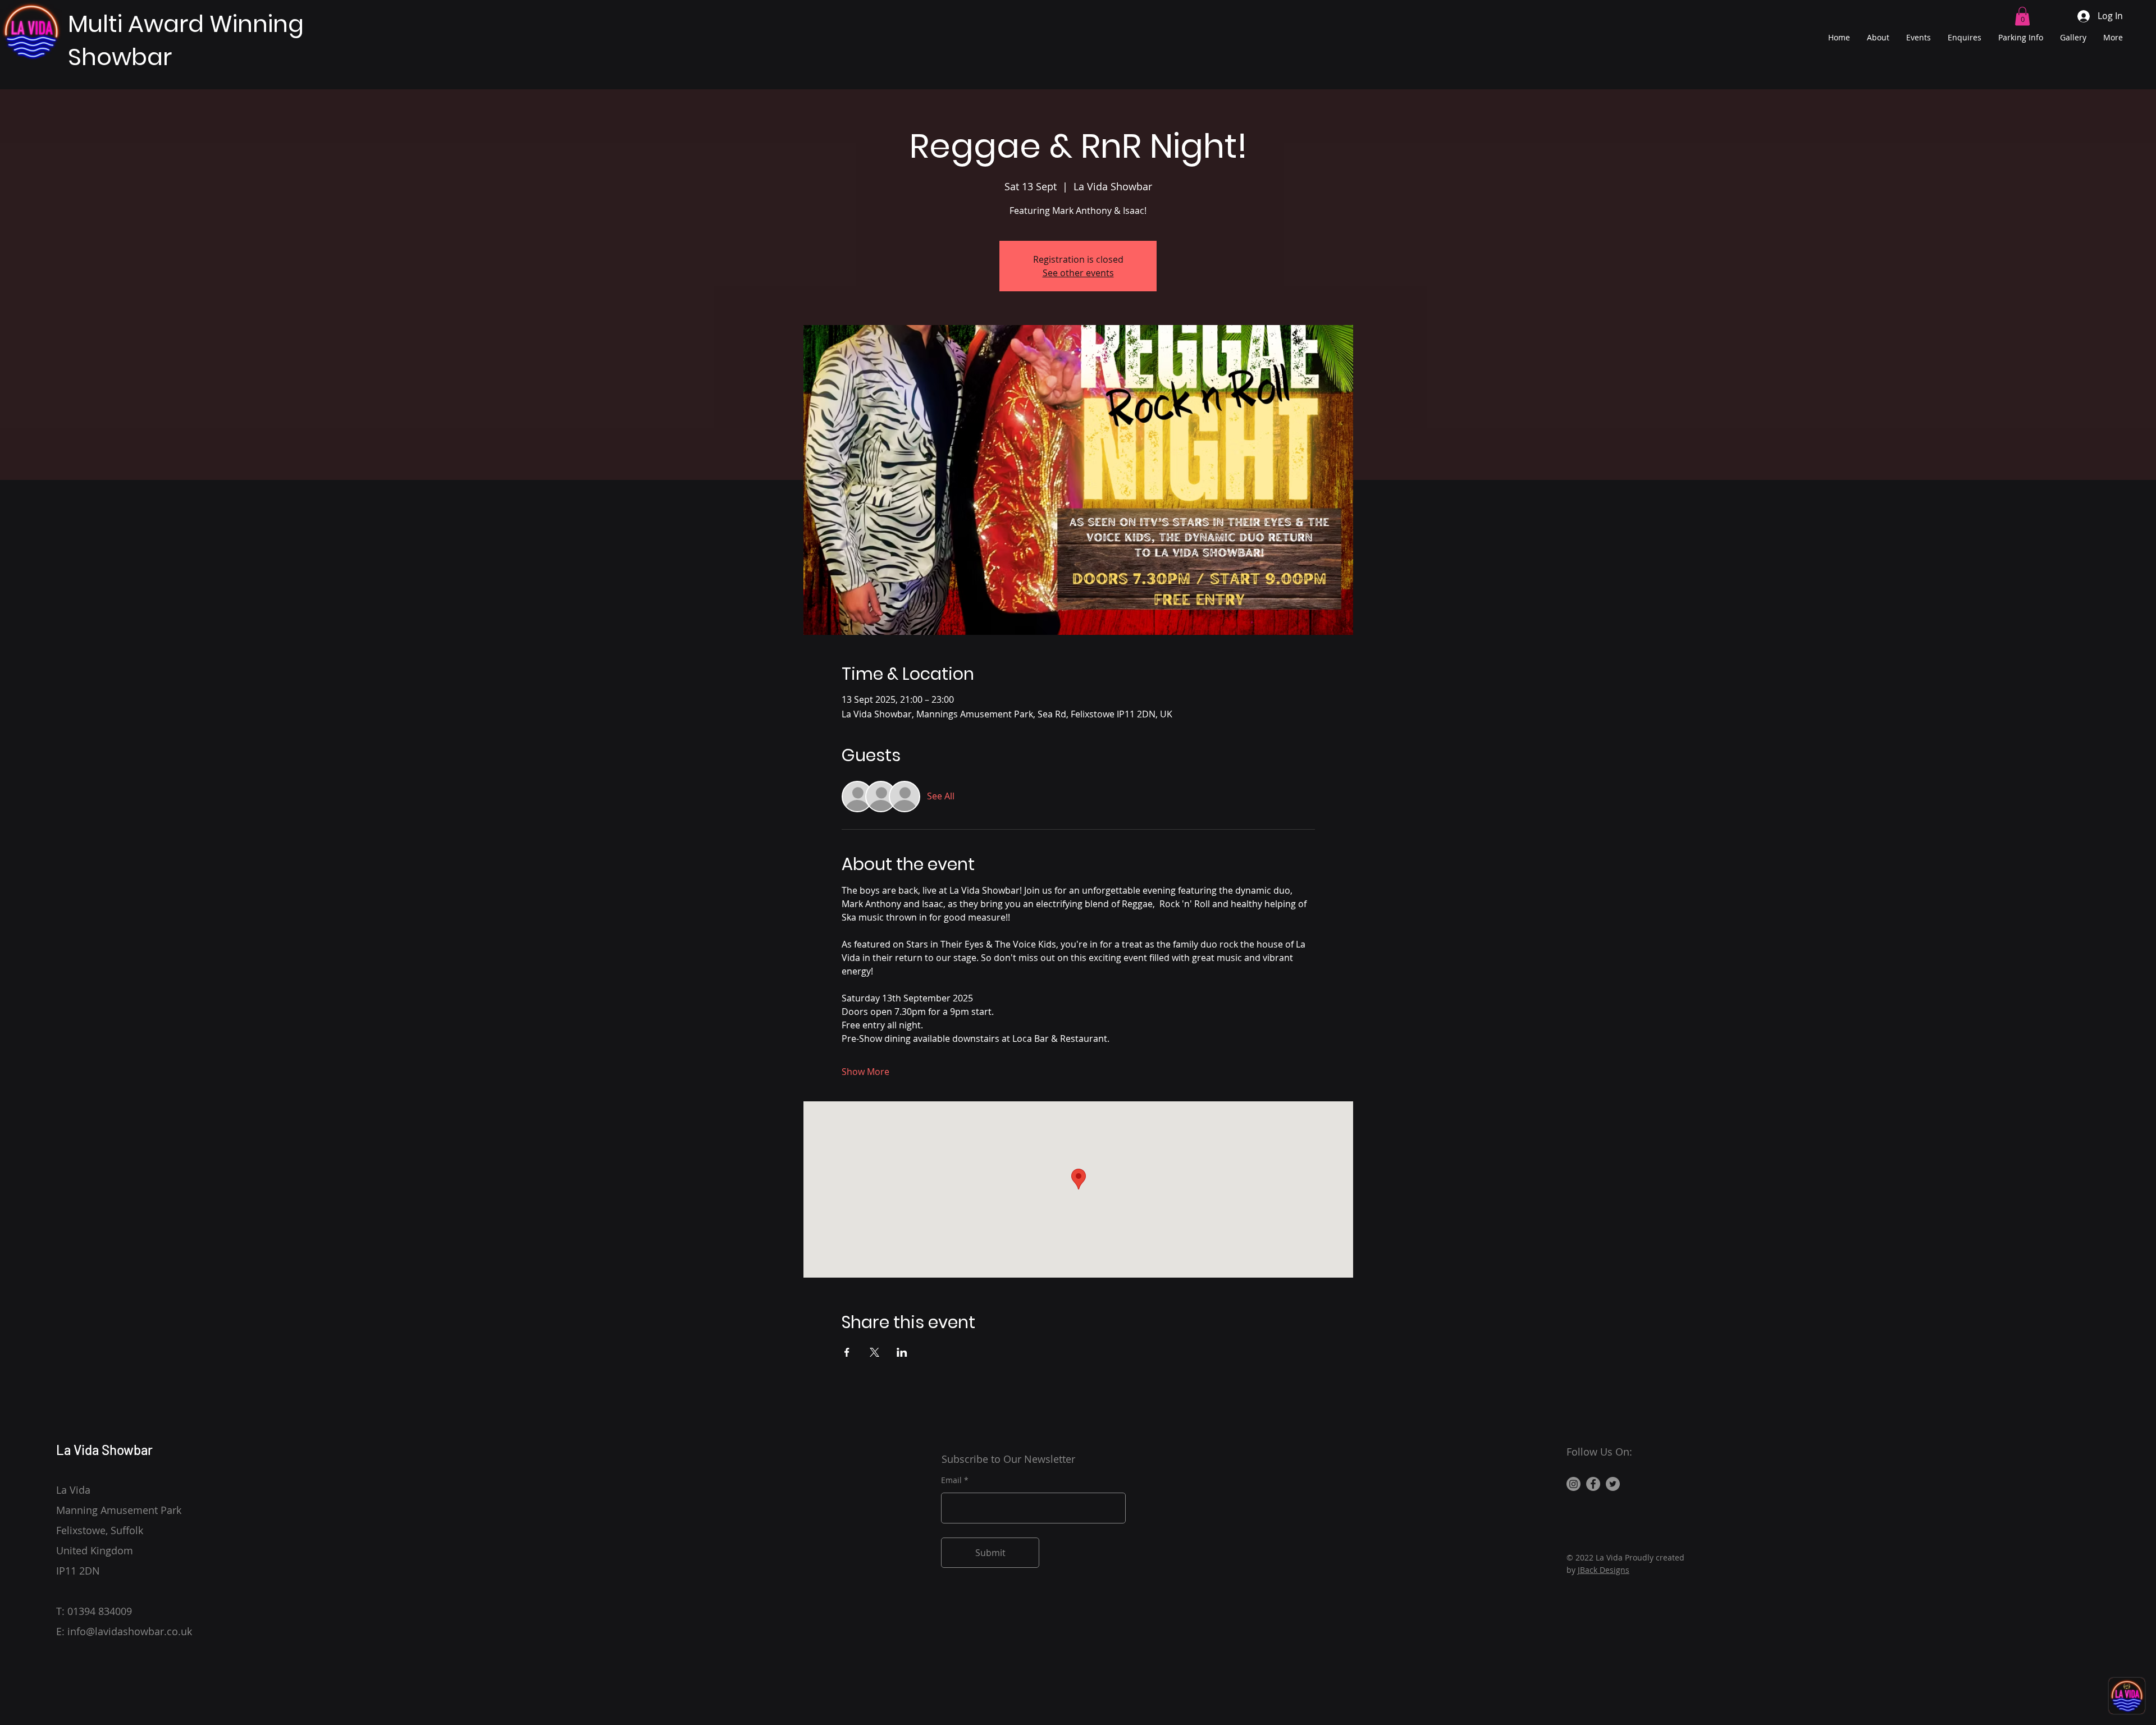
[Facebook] (1593, 1484)
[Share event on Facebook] (847, 1352)
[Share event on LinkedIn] (902, 1352)
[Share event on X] (874, 1352)
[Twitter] (1613, 1484)
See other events (1078, 273)
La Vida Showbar (104, 1450)
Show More (865, 1072)
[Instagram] (1573, 1484)
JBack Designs (1604, 1570)
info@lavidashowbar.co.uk (130, 1631)
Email (951, 1480)
